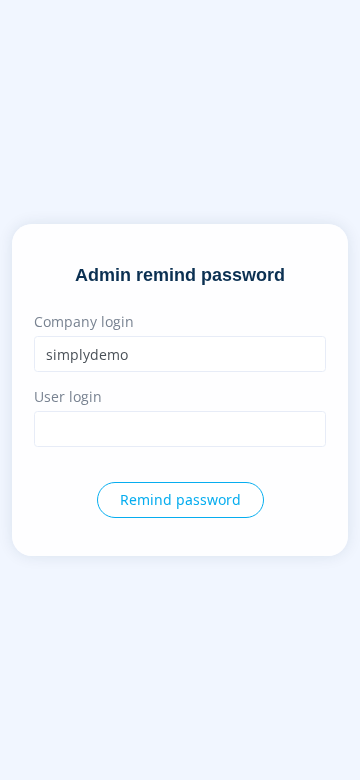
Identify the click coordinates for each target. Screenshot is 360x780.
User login (68, 396)
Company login (84, 321)
